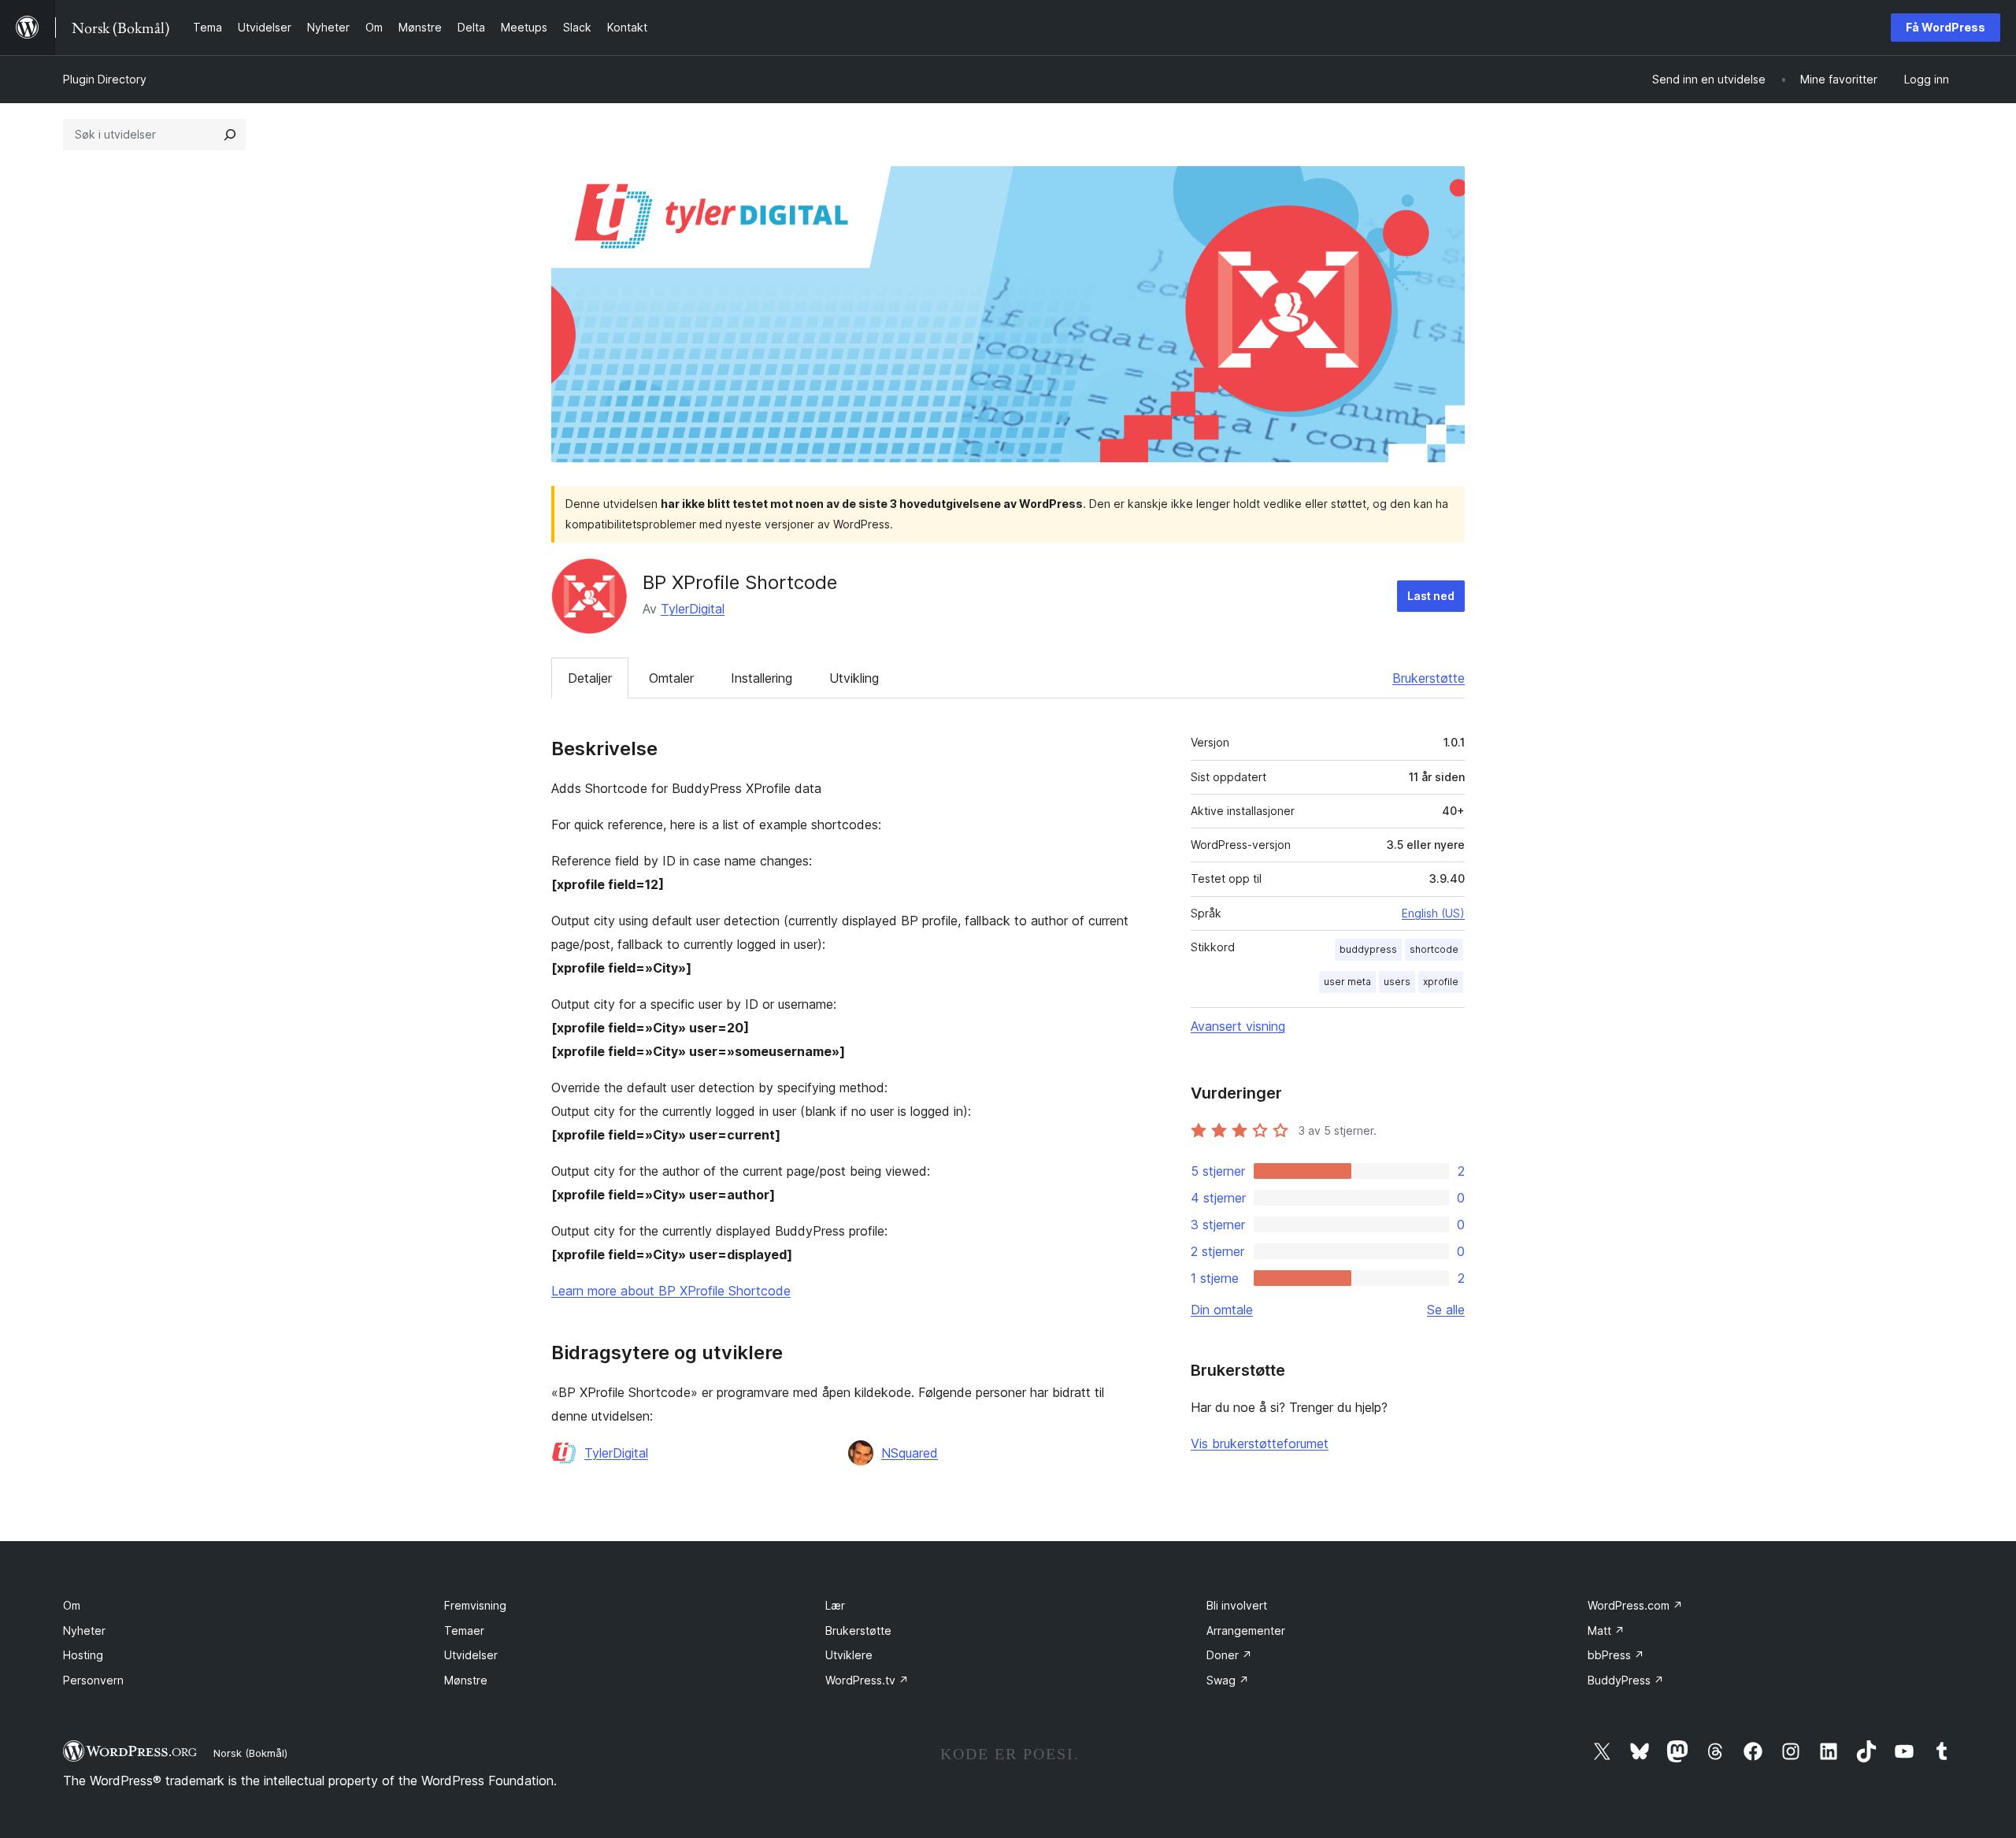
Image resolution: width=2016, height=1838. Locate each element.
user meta (1347, 982)
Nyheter (84, 1630)
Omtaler (671, 678)
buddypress (1368, 949)
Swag (1228, 1680)
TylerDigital (693, 609)
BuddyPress (1626, 1680)
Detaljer (590, 678)
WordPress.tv (867, 1680)
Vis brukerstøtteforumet (1260, 1443)
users (1397, 982)
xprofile (1441, 982)
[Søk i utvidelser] (230, 135)
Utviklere (849, 1655)
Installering (762, 678)
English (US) (1433, 913)
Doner (1229, 1655)
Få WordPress (1946, 27)
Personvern (93, 1680)
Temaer (464, 1630)
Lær (835, 1605)
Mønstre (466, 1680)
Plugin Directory (105, 79)
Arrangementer (1246, 1630)
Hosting (83, 1655)
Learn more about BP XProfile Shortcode (671, 1291)
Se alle (1446, 1310)
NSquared (910, 1453)
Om (72, 1605)
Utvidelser (471, 1655)
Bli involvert (1237, 1605)
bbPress (1616, 1655)
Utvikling (854, 678)
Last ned (1431, 596)
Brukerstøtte (1429, 678)
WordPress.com (1635, 1605)
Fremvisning (475, 1605)
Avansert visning (1238, 1026)
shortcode (1434, 949)
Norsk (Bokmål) (250, 1753)
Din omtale (1222, 1310)
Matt (1606, 1630)
